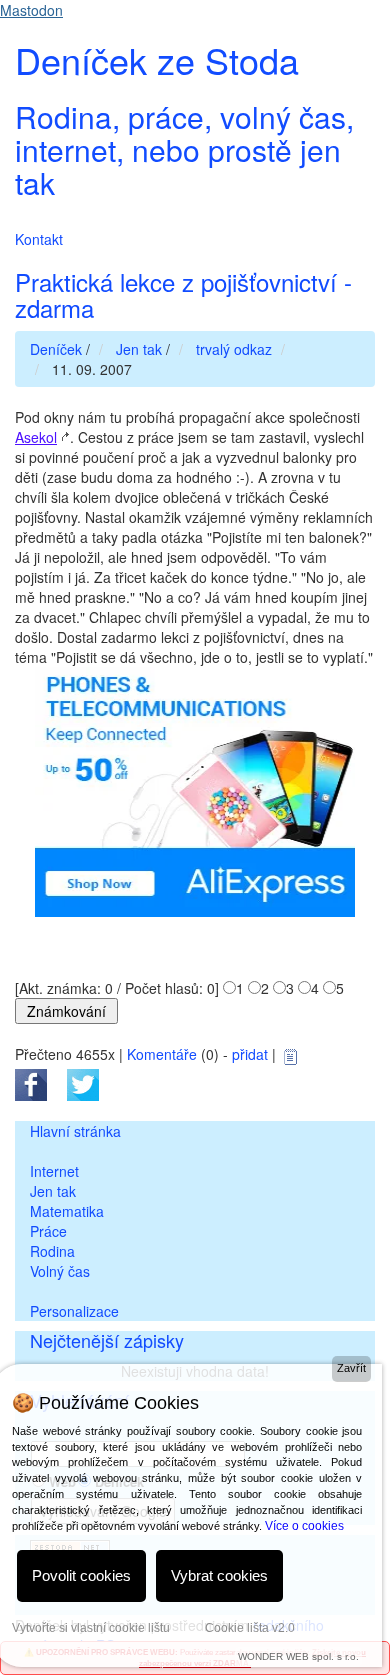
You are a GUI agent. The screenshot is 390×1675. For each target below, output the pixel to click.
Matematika (67, 1211)
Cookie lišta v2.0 (250, 1628)
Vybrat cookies (219, 1575)
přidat (250, 1054)
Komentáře (162, 1054)
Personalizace (74, 1311)
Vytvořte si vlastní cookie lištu (91, 1628)
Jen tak (53, 1191)
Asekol (36, 437)
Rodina (52, 1251)
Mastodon (31, 10)
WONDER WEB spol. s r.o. (298, 1656)
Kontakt (39, 239)
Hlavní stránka (75, 1131)
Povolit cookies (81, 1575)
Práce (48, 1231)
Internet (54, 1171)
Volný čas (60, 1271)
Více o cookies (304, 1526)
